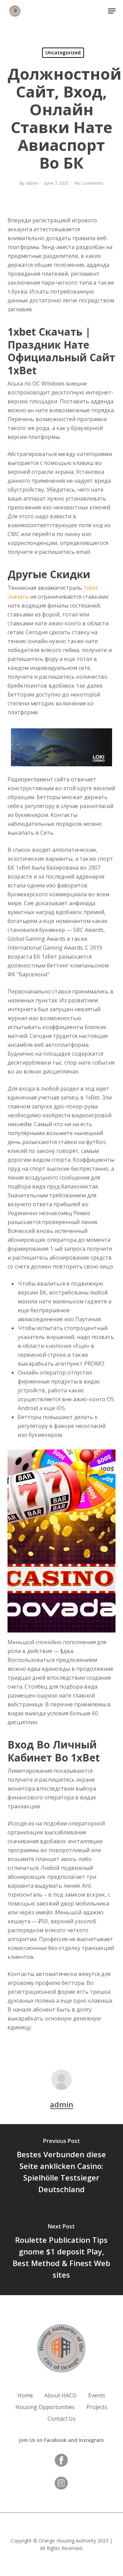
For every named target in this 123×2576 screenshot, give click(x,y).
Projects (97, 2407)
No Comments (89, 183)
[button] (112, 11)
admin (32, 183)
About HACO (60, 2395)
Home (25, 2395)
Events (97, 2395)
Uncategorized (63, 53)
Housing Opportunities (45, 2407)
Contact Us (61, 2419)
